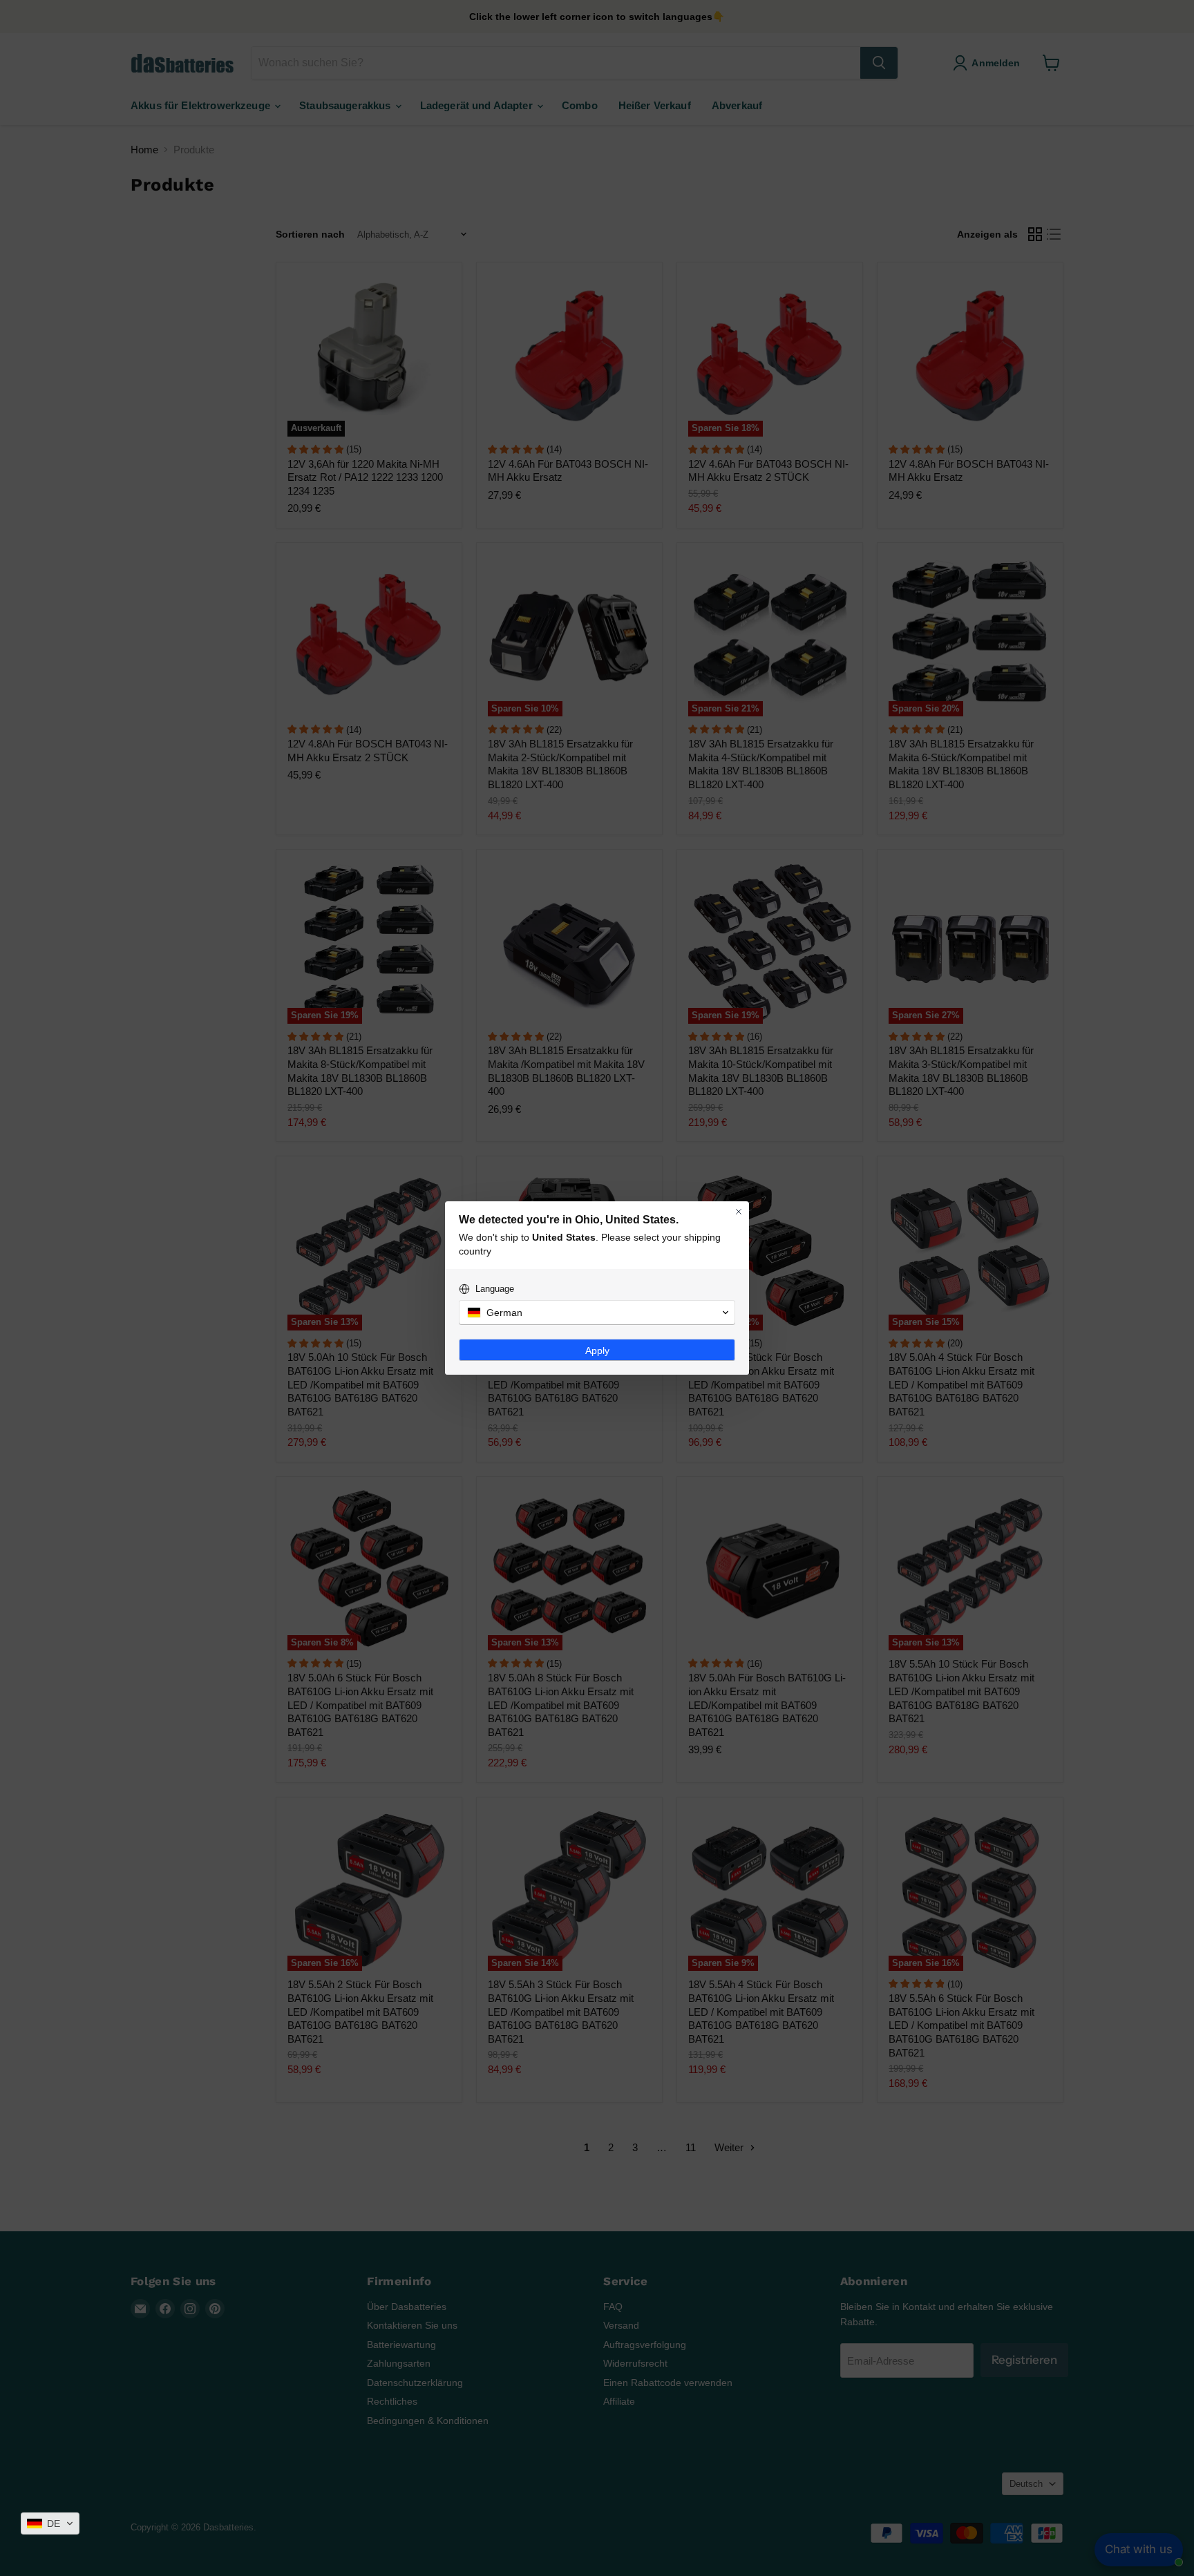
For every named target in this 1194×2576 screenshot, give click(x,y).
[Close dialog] (739, 1212)
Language (495, 1289)
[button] (50, 2523)
